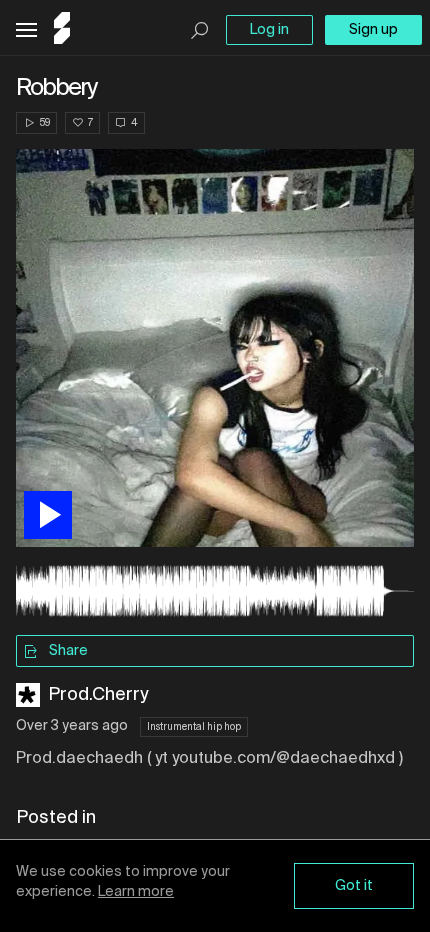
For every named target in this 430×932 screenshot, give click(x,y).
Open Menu (26, 30)
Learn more (136, 892)
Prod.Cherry (98, 695)
